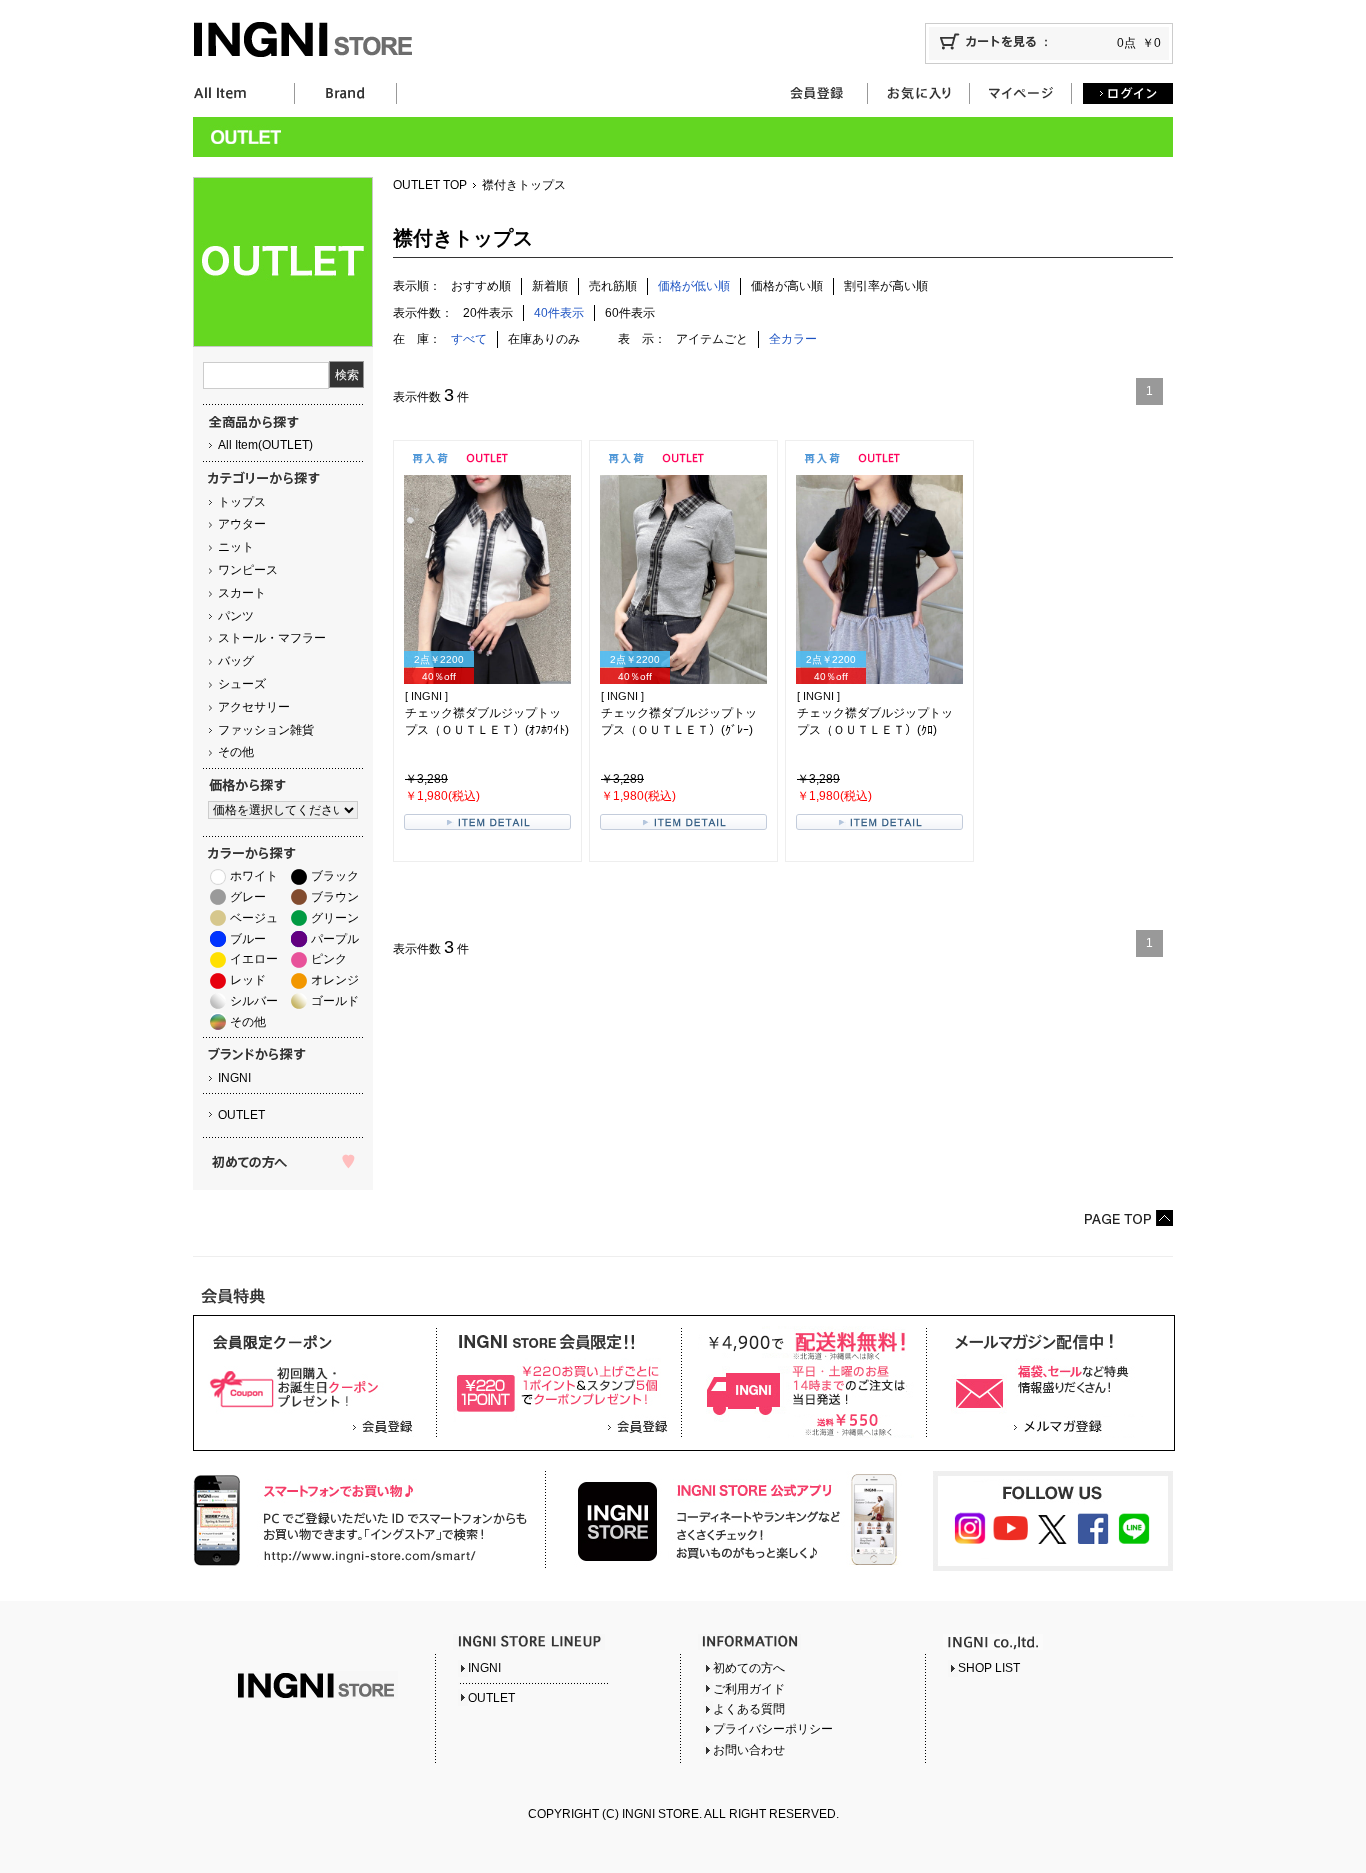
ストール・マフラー (272, 638)
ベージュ (254, 918)
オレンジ (335, 980)
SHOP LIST (989, 1668)
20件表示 (488, 313)
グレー (248, 897)
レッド (248, 980)
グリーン (335, 918)
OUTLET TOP (430, 185)
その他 (236, 752)
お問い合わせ (749, 1750)
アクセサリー (254, 707)
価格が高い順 (787, 286)
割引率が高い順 (886, 286)
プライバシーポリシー (773, 1729)
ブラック (335, 876)
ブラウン (335, 897)
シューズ (242, 684)
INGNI (234, 1078)
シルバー (254, 1001)
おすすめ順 (481, 286)
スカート (242, 593)
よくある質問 (749, 1709)
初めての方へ (749, 1668)
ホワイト (254, 876)
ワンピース (248, 570)
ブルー (248, 939)
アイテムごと (712, 339)
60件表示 (630, 313)
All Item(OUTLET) (265, 445)
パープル (335, 939)
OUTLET (241, 1115)
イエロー (254, 959)
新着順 (550, 286)
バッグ (236, 661)
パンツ (236, 616)
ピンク (329, 959)
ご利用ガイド (749, 1689)
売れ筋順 (613, 286)
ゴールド (335, 1001)
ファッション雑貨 (266, 730)
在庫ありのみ (544, 339)
